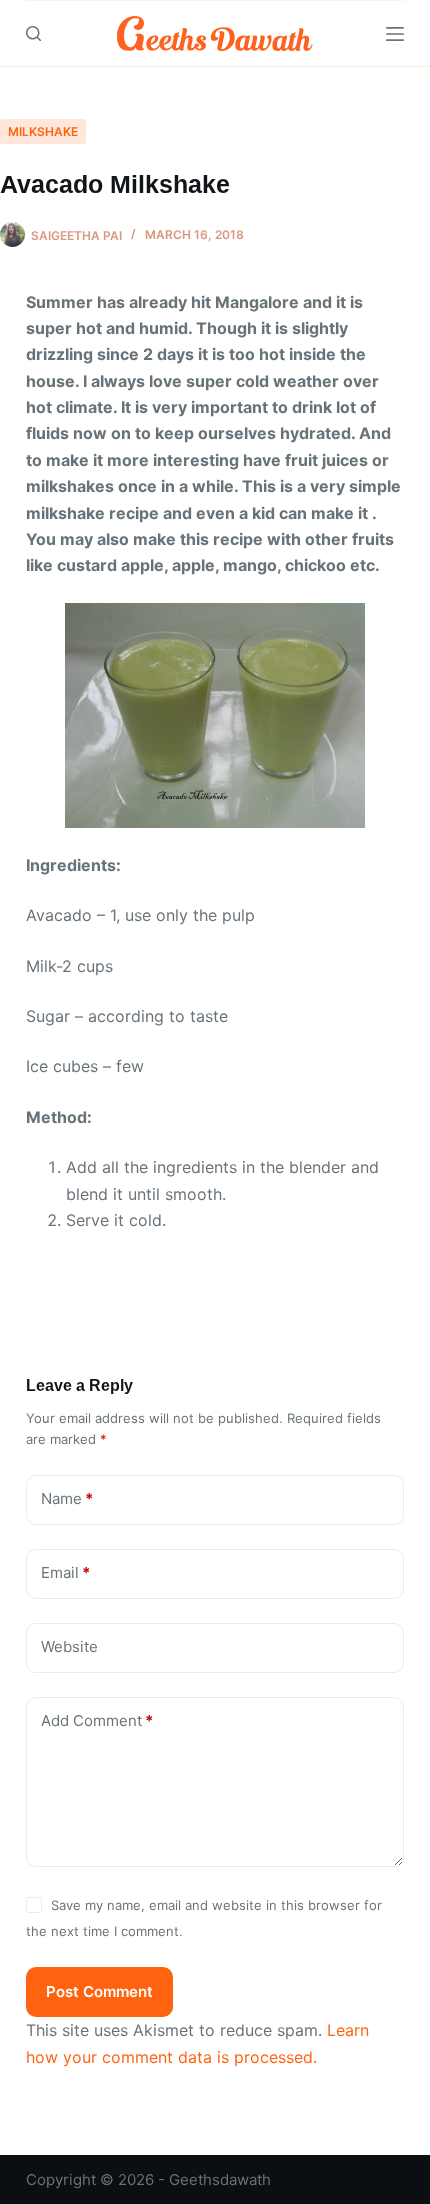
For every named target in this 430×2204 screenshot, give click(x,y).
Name (67, 1498)
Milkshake (43, 131)
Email (65, 1572)
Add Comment (97, 1720)
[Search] (33, 33)
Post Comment (99, 1991)
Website (69, 1646)
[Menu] (395, 34)
